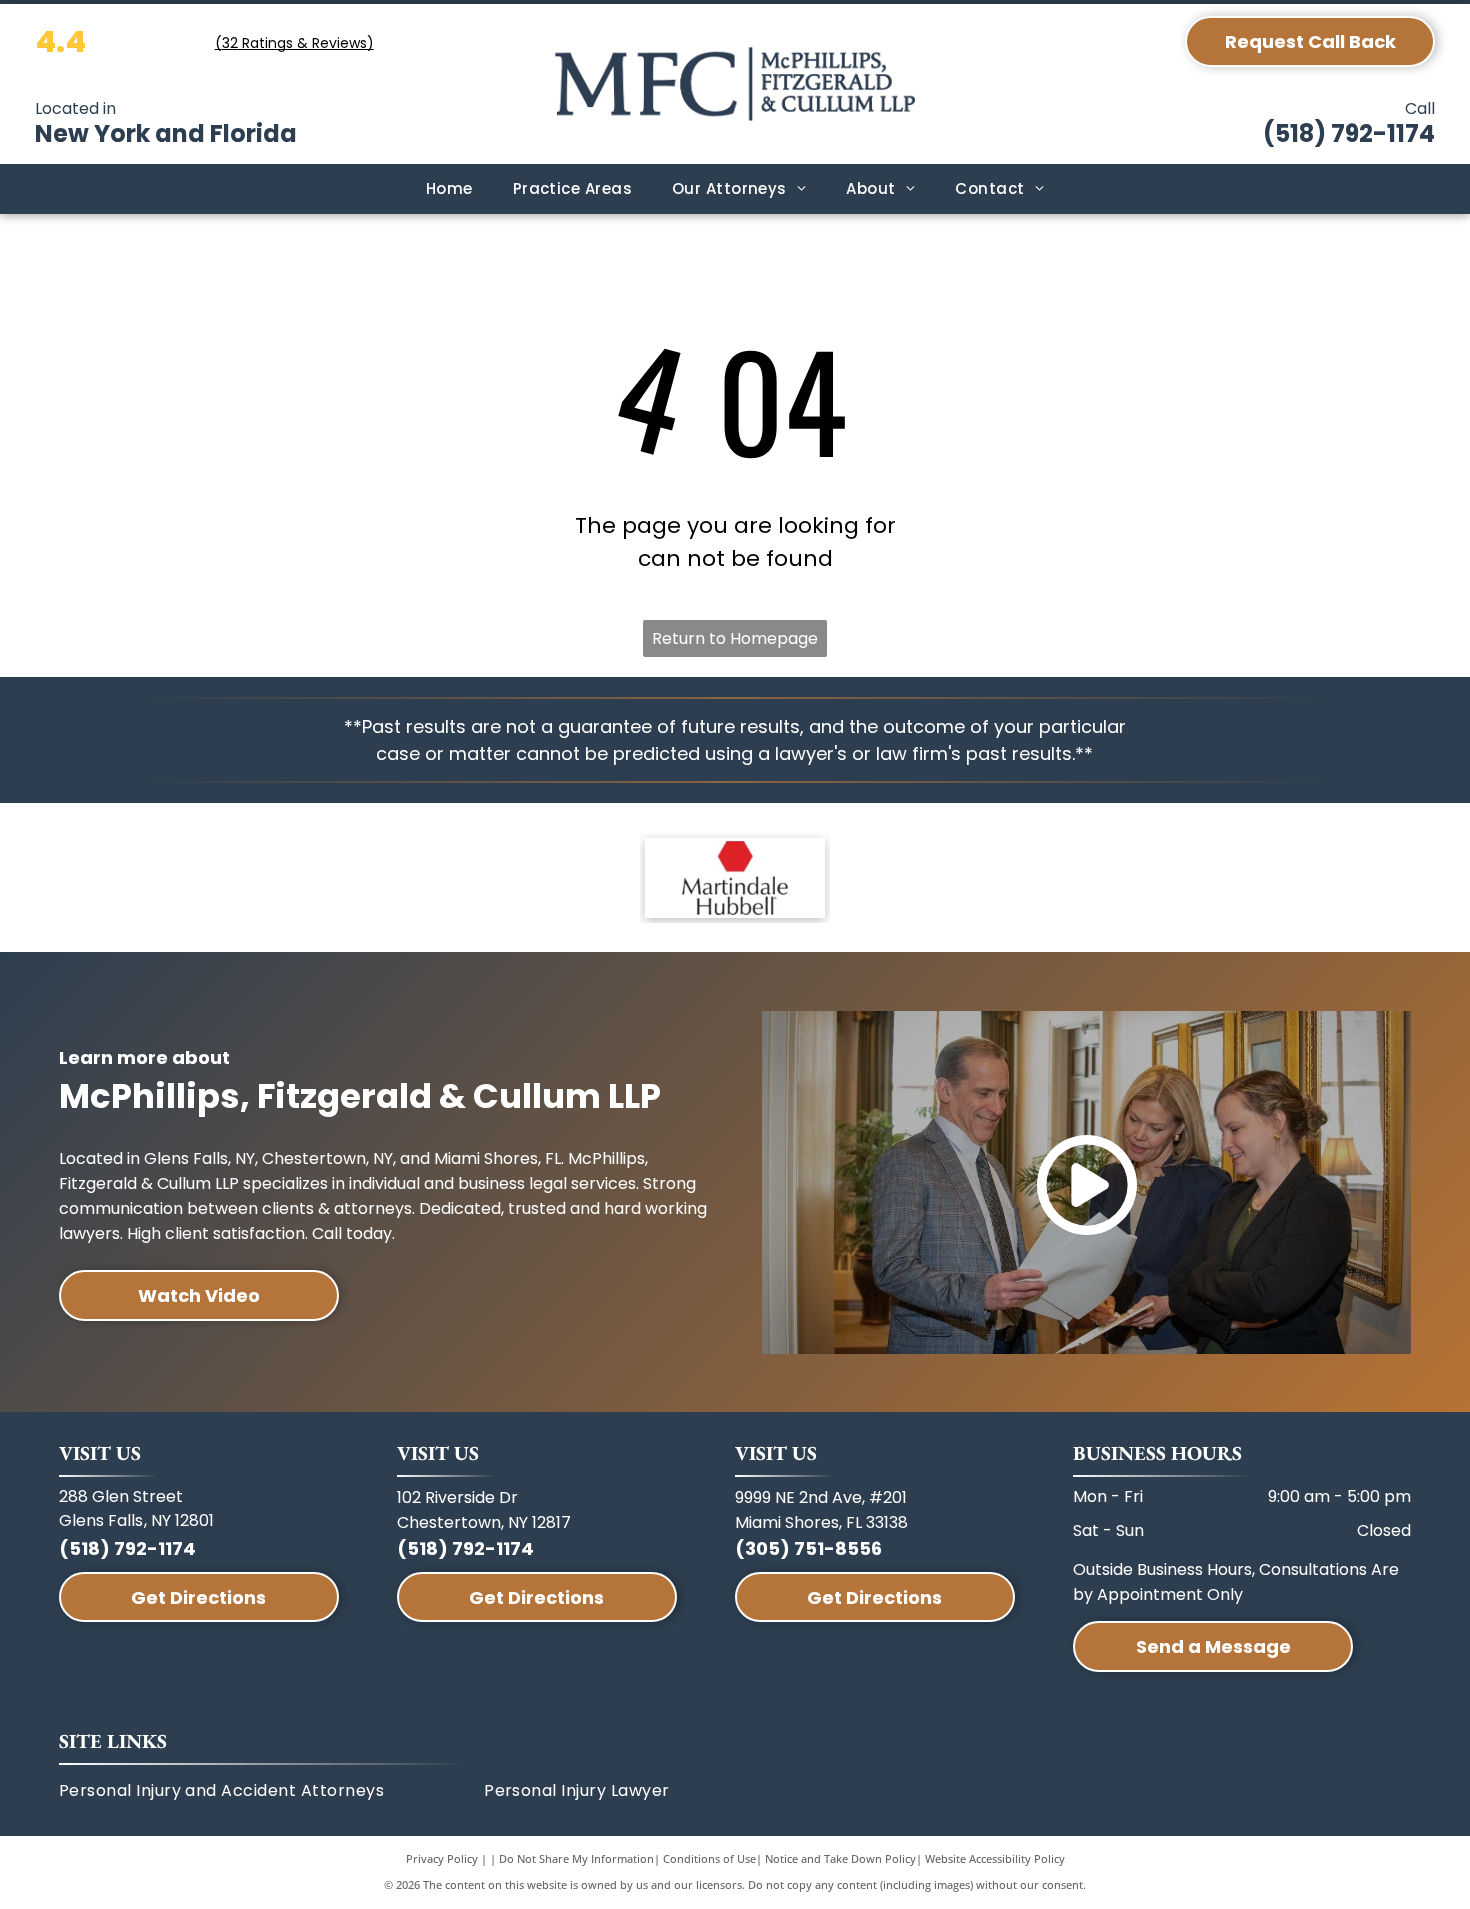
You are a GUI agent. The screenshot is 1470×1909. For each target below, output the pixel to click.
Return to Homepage (735, 638)
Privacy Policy (442, 1858)
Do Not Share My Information (576, 1858)
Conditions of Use (709, 1858)
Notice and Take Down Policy (840, 1858)
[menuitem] (449, 189)
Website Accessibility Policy (995, 1858)
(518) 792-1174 (1349, 133)
